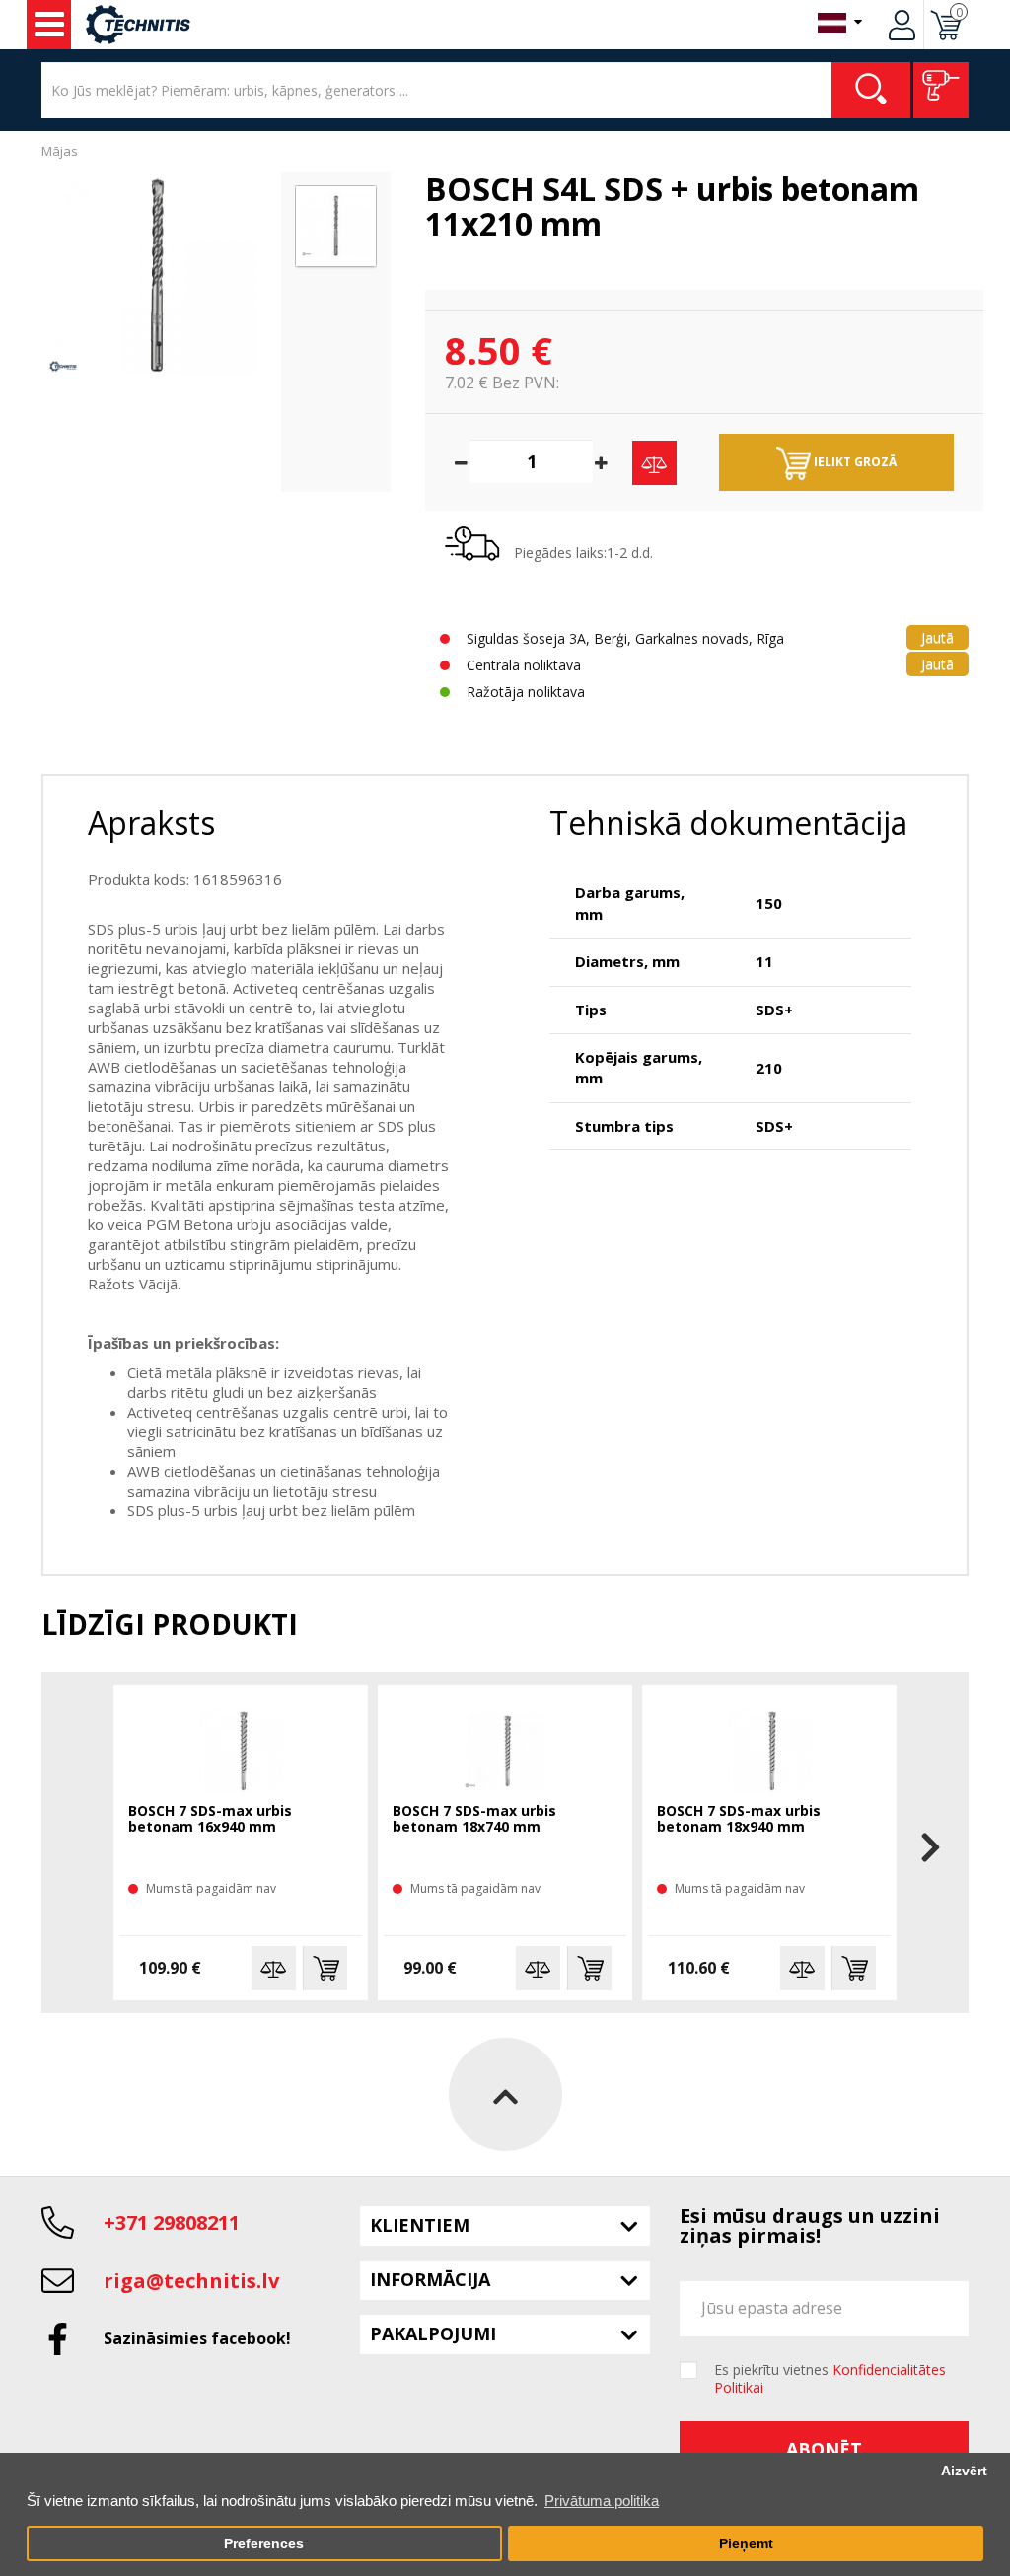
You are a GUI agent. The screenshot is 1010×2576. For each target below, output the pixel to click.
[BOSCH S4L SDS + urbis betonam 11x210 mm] (156, 276)
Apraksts (151, 823)
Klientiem (420, 2225)
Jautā (938, 637)
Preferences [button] (264, 2544)
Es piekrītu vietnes (830, 2379)
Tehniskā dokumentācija (728, 823)
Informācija (430, 2279)
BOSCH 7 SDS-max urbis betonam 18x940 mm (739, 1819)
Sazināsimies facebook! (197, 2338)
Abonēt (824, 2449)
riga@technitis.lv (191, 2281)
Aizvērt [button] (964, 2471)
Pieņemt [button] (746, 2544)
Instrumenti (49, 25)
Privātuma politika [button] (602, 2501)
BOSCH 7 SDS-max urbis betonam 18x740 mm (474, 1819)
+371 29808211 (172, 2223)
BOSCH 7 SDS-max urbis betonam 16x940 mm (210, 1819)
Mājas (60, 151)
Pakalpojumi (433, 2333)
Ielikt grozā (854, 462)
